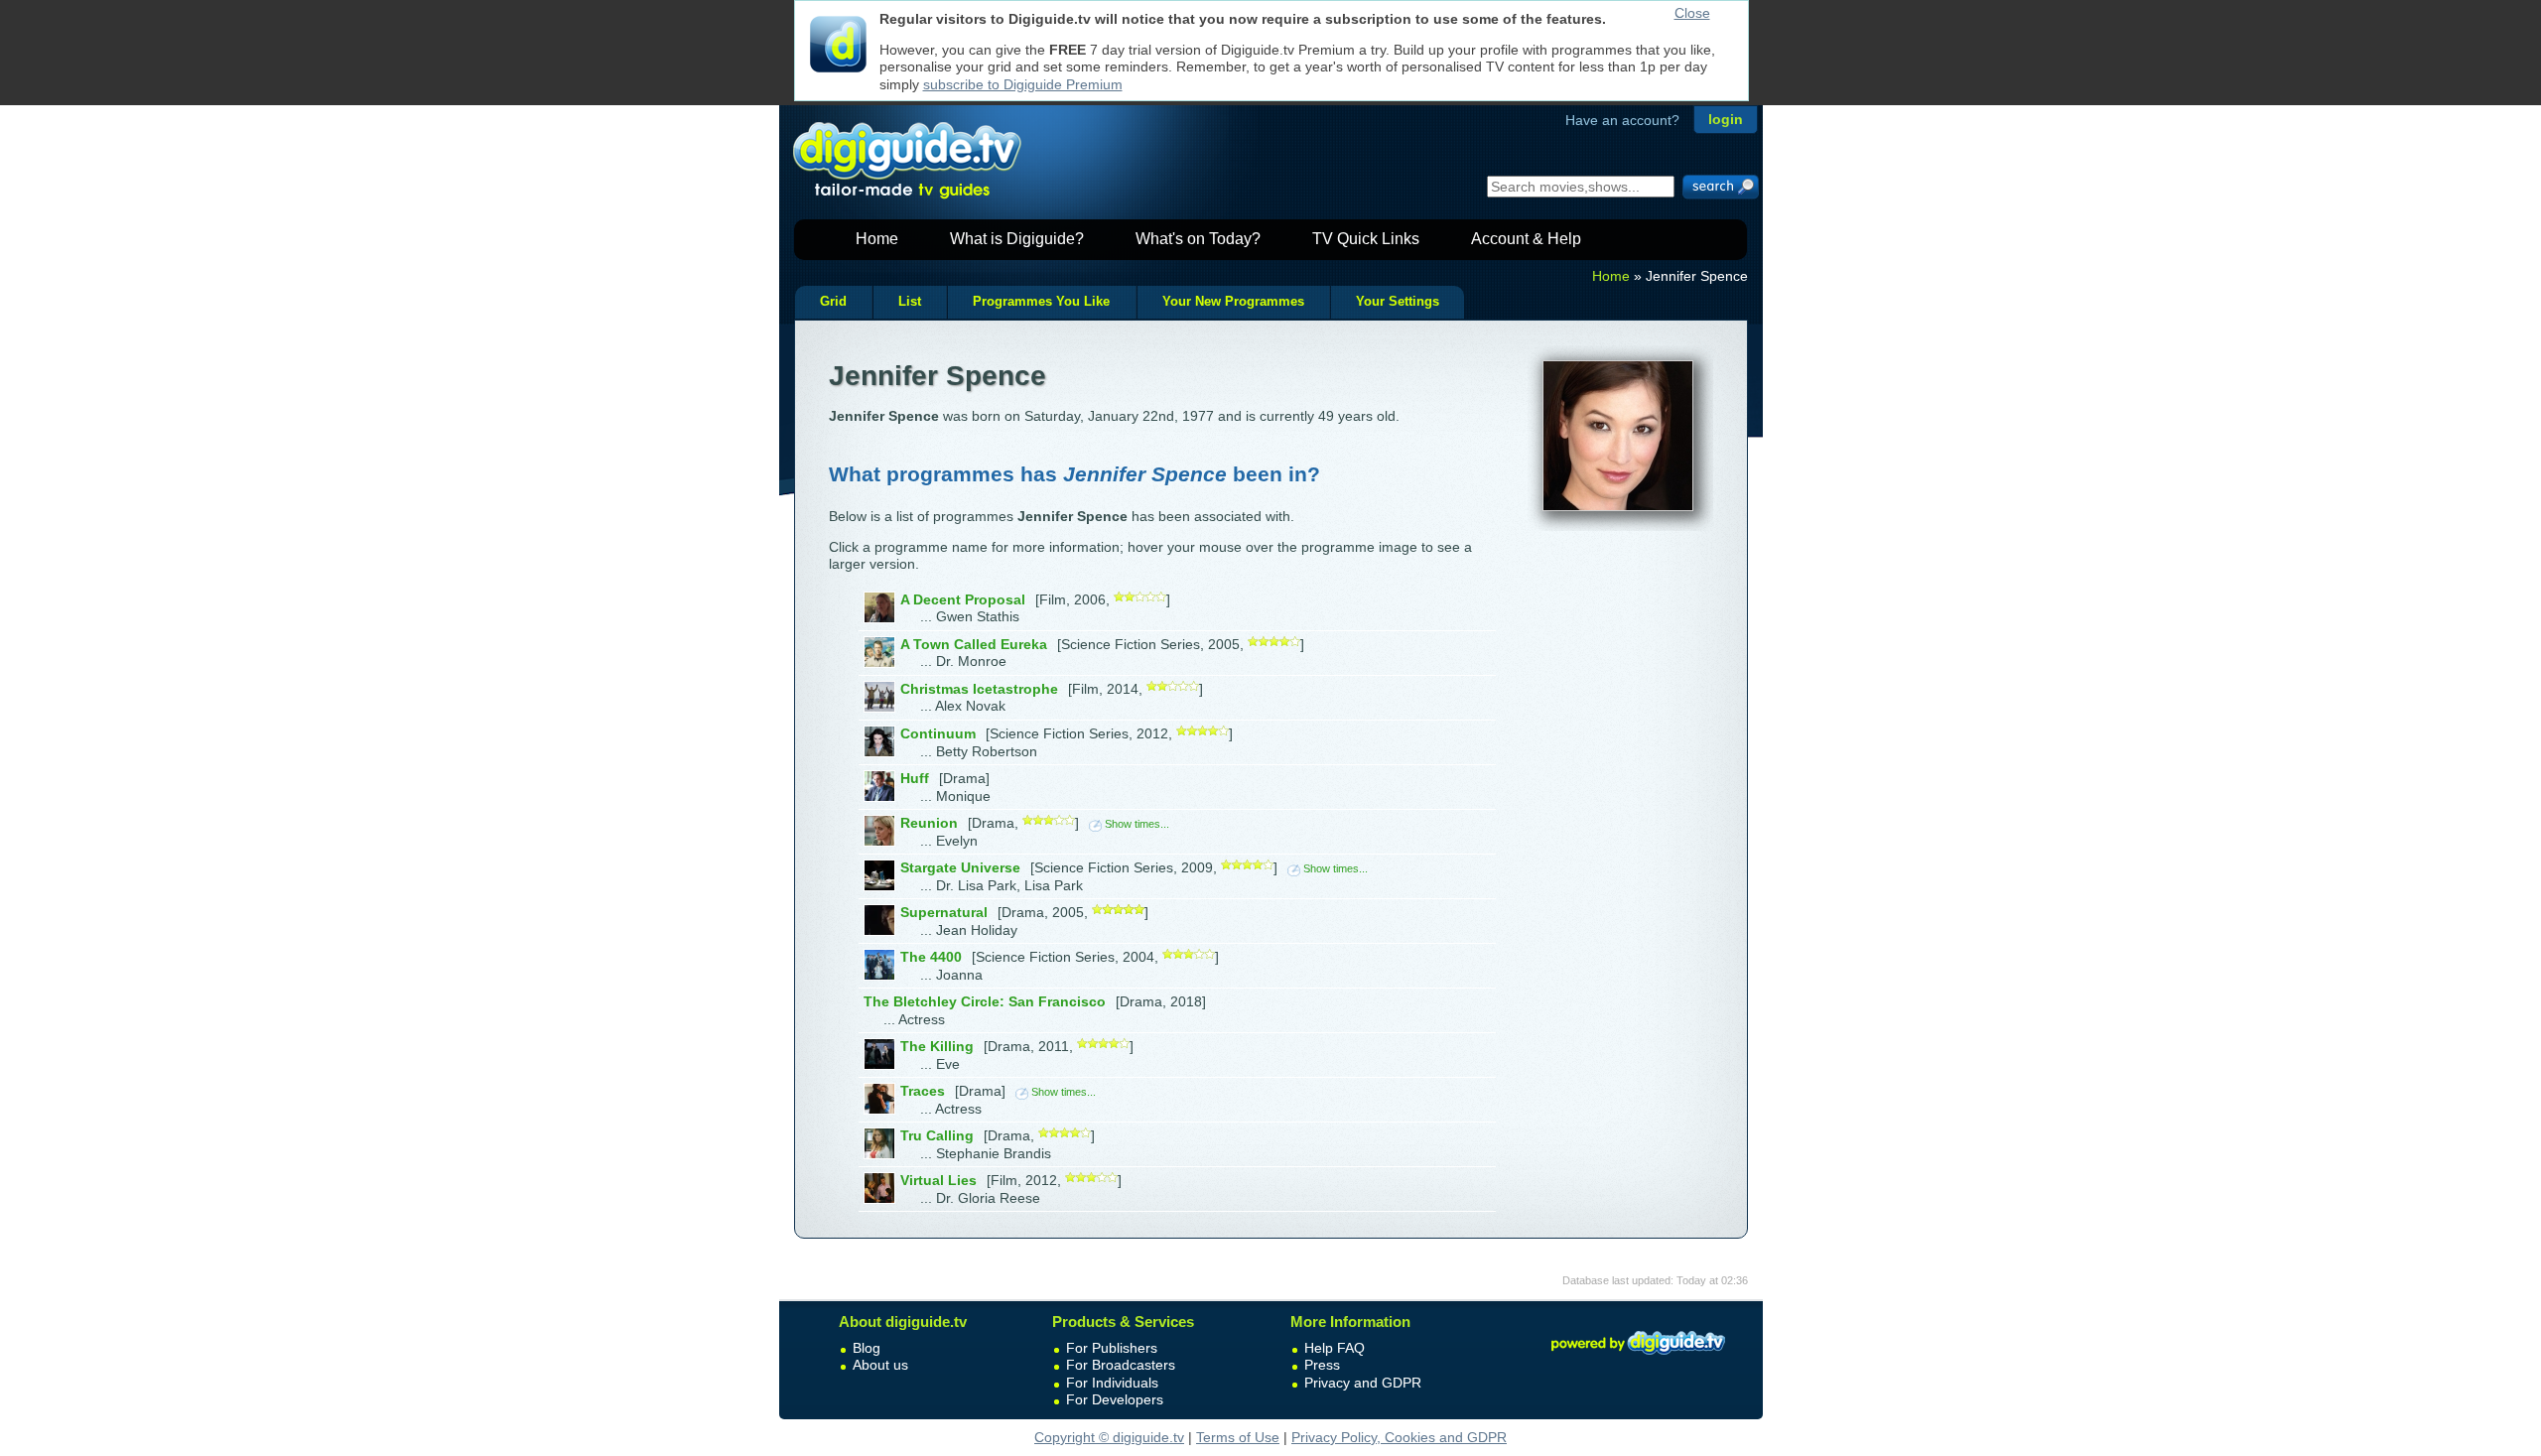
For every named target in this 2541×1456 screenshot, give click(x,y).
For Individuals (1112, 1383)
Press (1322, 1365)
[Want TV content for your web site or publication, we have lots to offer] (1638, 1358)
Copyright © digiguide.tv (1109, 1437)
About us (880, 1365)
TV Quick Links (1366, 239)
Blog (867, 1348)
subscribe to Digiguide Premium (1023, 84)
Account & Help (1526, 239)
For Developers (1115, 1399)
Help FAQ (1335, 1348)
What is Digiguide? (1017, 239)
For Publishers (1112, 1348)
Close (1692, 13)
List (910, 302)
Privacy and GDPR (1363, 1383)
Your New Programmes (1233, 302)
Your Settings (1398, 302)
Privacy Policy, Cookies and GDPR (1399, 1437)
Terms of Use (1238, 1437)
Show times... (1137, 824)
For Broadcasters (1121, 1365)
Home (877, 239)
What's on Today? (1198, 239)
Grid (833, 302)
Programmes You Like (1041, 302)
